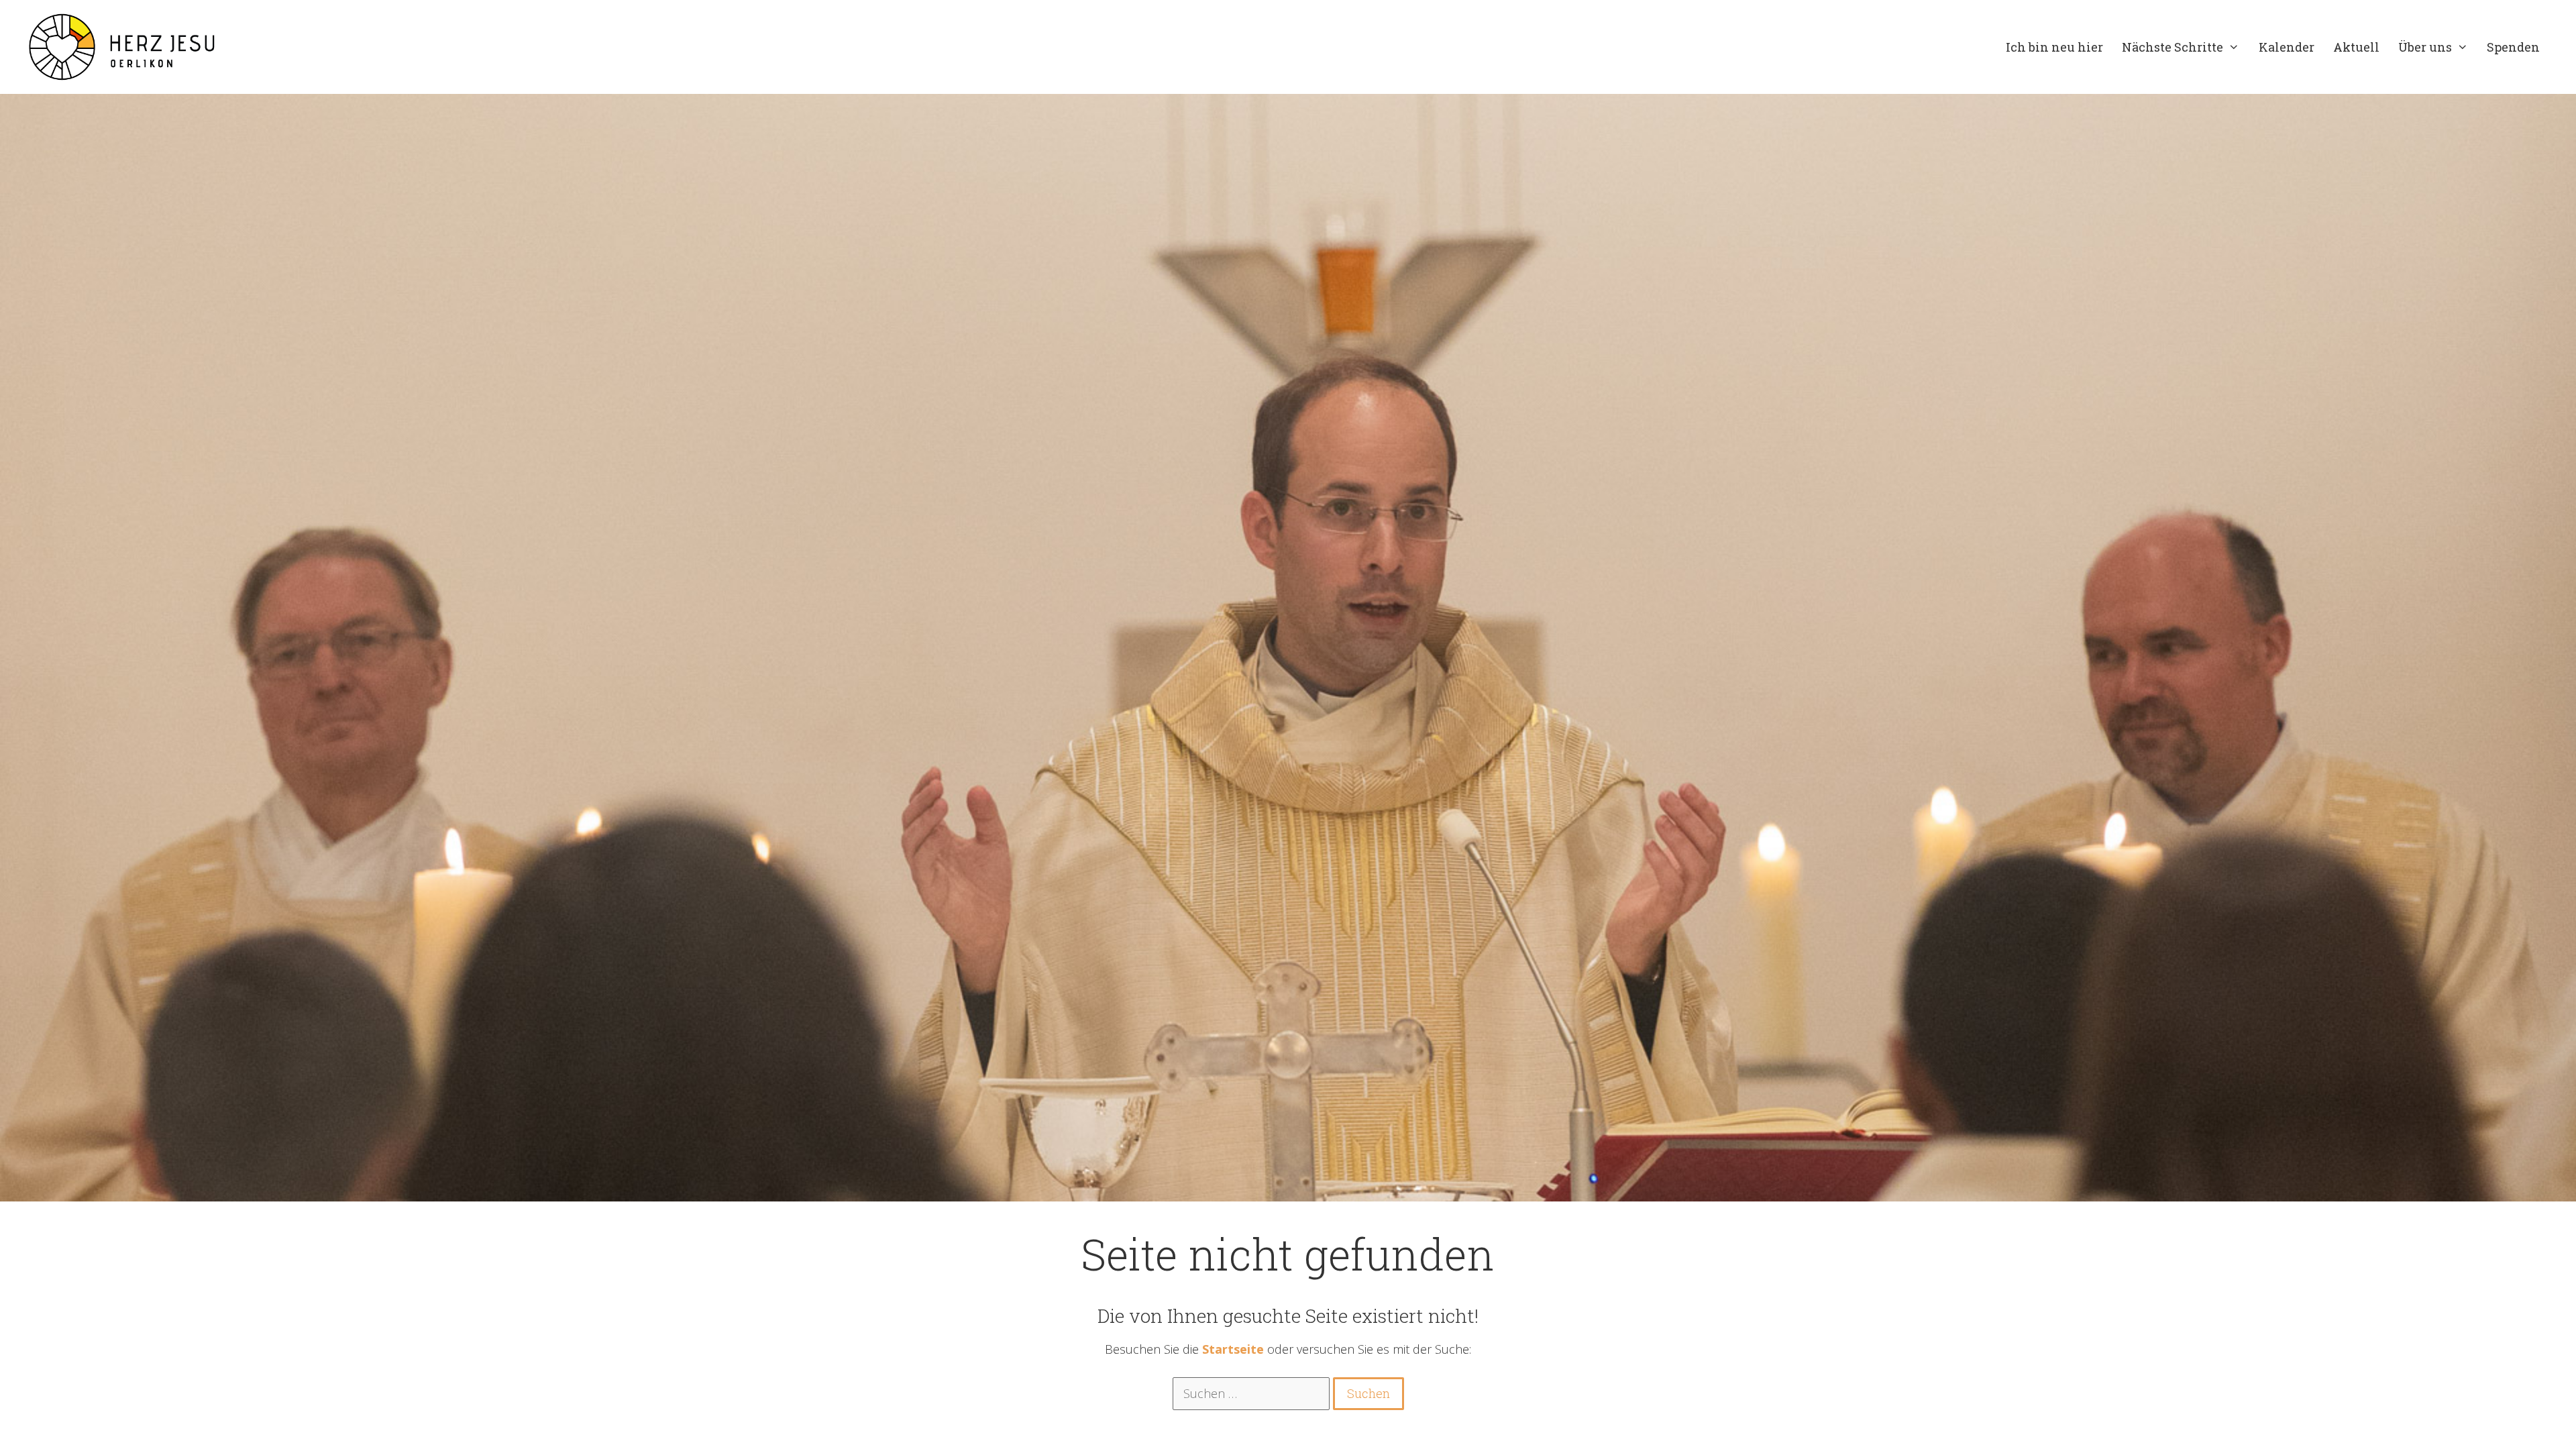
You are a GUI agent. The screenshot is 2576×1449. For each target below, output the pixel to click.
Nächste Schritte (2172, 47)
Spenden (2513, 47)
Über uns (2425, 47)
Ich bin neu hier (2054, 47)
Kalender (2287, 47)
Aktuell (2356, 47)
